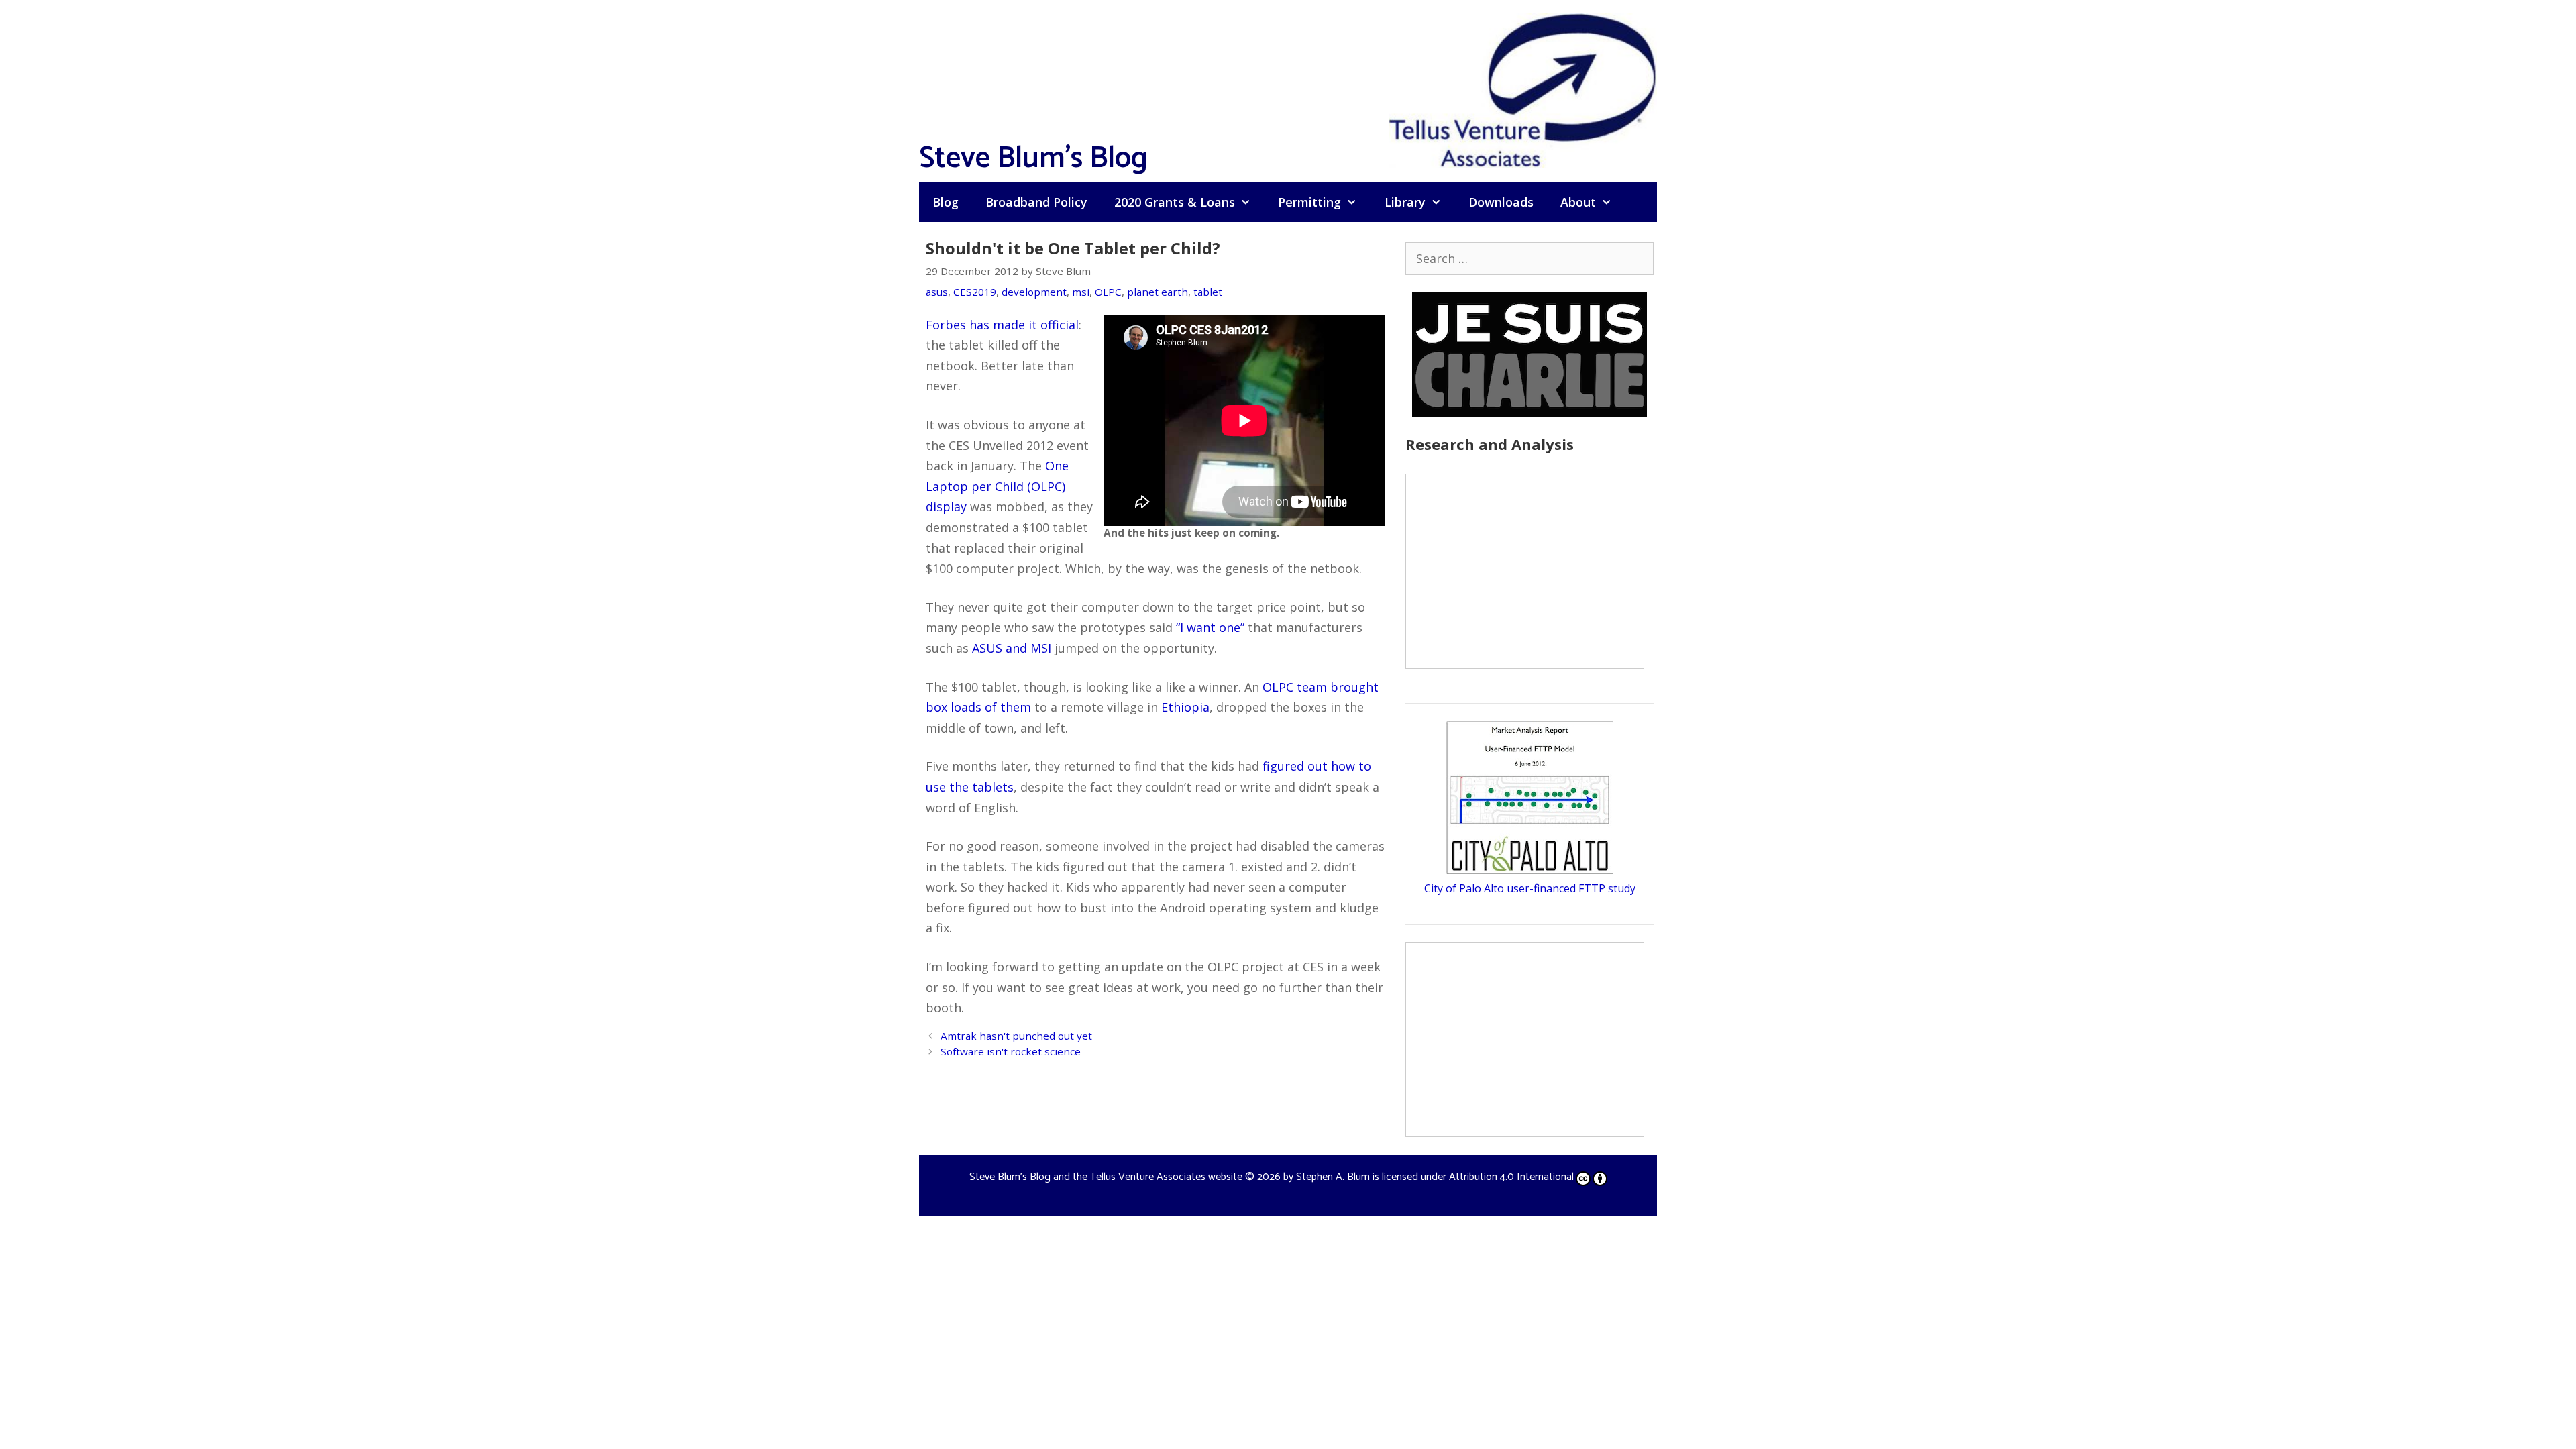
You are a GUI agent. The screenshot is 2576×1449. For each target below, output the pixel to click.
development (1034, 292)
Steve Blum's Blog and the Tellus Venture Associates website (1106, 1177)
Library (1405, 202)
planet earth (1158, 292)
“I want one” (1210, 627)
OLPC (1108, 292)
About (1578, 202)
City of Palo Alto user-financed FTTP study (1530, 888)
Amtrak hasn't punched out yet (1016, 1036)
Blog (946, 202)
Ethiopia (1185, 707)
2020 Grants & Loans (1175, 202)
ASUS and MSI (1012, 648)
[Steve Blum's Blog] (1523, 89)
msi (1081, 292)
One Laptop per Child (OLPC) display (997, 486)
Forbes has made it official (1002, 325)
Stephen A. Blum (1333, 1177)
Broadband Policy (1036, 202)
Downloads (1501, 202)
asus (937, 292)
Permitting (1309, 202)
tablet (1208, 292)
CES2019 (975, 292)
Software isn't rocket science (1011, 1051)
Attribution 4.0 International (1511, 1177)
